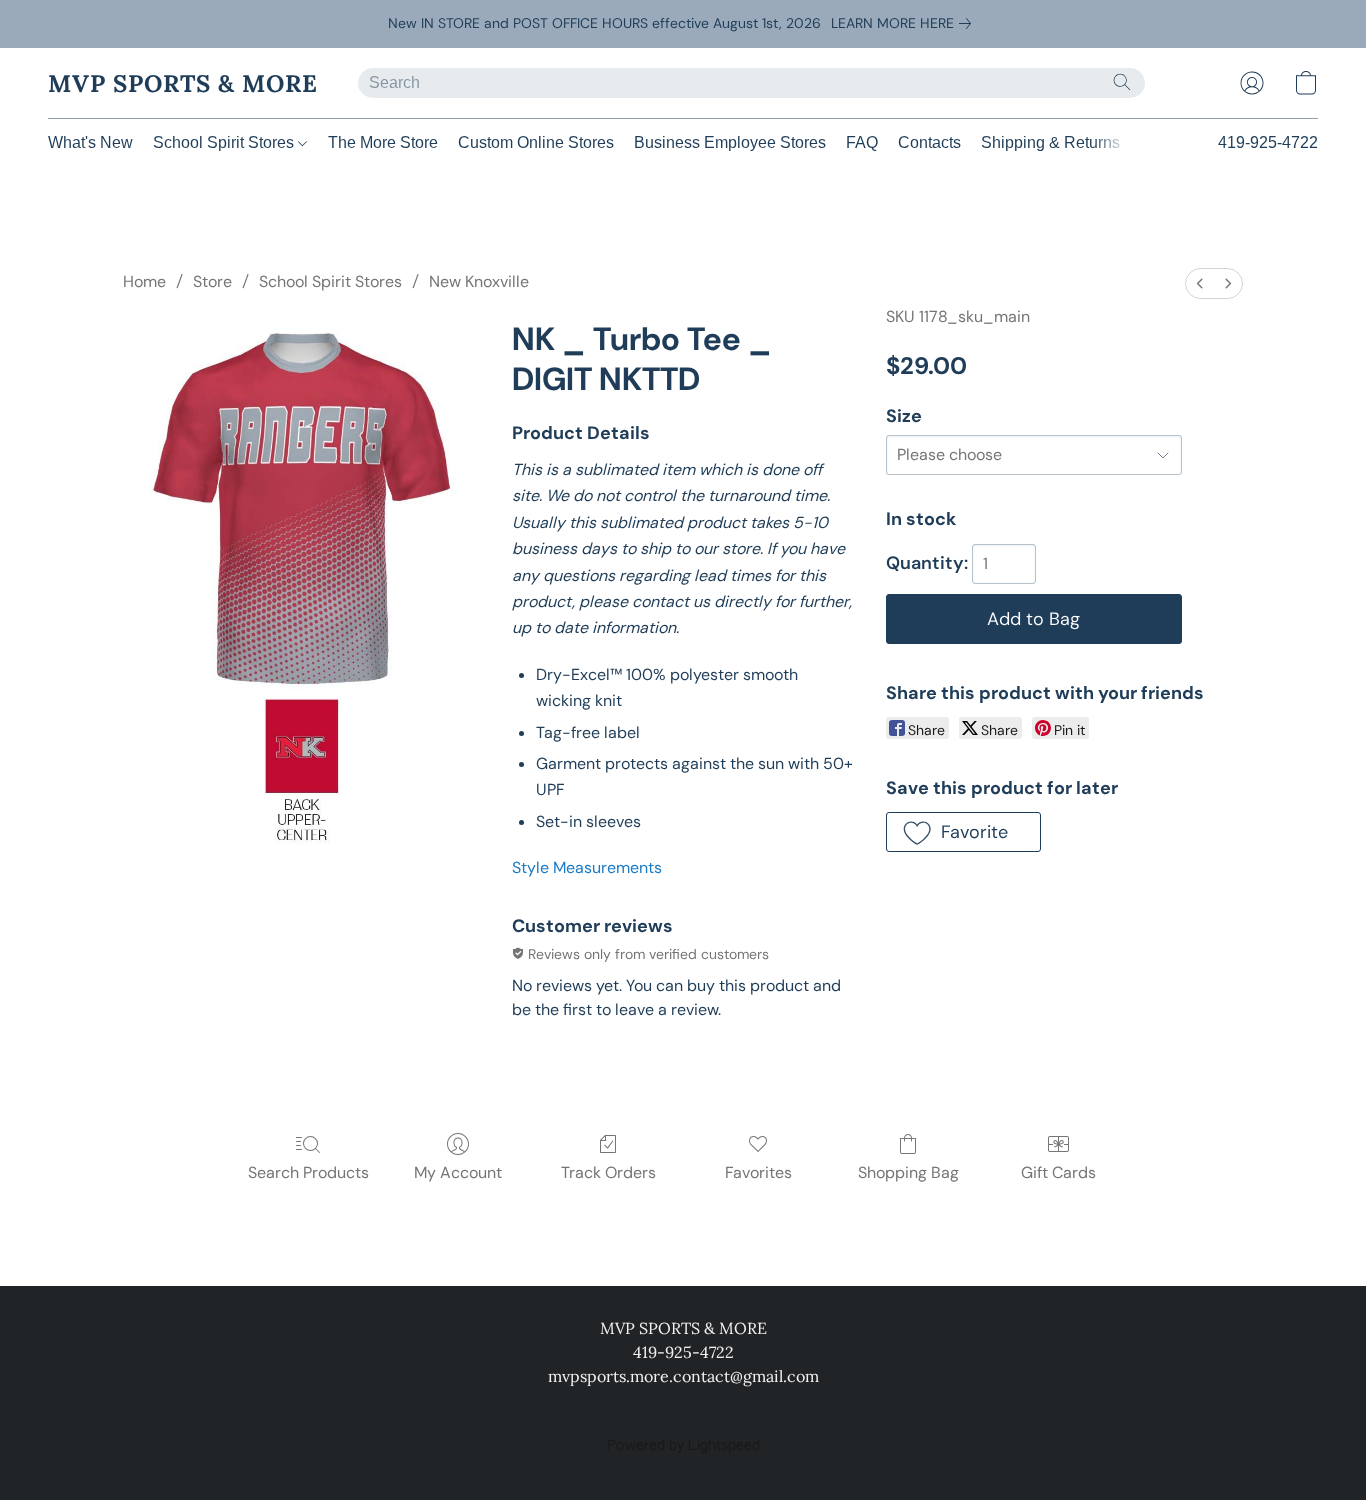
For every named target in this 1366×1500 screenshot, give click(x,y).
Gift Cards (1058, 1172)
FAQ (862, 142)
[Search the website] (1122, 82)
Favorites (758, 1172)
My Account (458, 1172)
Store (212, 281)
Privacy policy (450, 1412)
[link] (905, 23)
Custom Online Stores (536, 142)
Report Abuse (915, 1412)
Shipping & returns (712, 1412)
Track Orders (608, 1172)
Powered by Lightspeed (683, 1446)
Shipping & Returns (1050, 142)
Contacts (929, 142)
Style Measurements (587, 867)
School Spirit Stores (225, 142)
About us (821, 1412)
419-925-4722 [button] (1268, 142)
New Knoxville (479, 281)
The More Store (383, 142)
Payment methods (573, 1412)
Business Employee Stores (730, 142)
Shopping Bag (908, 1172)
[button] (183, 83)
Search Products (308, 1172)
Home (144, 281)
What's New (90, 142)
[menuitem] (1200, 283)
